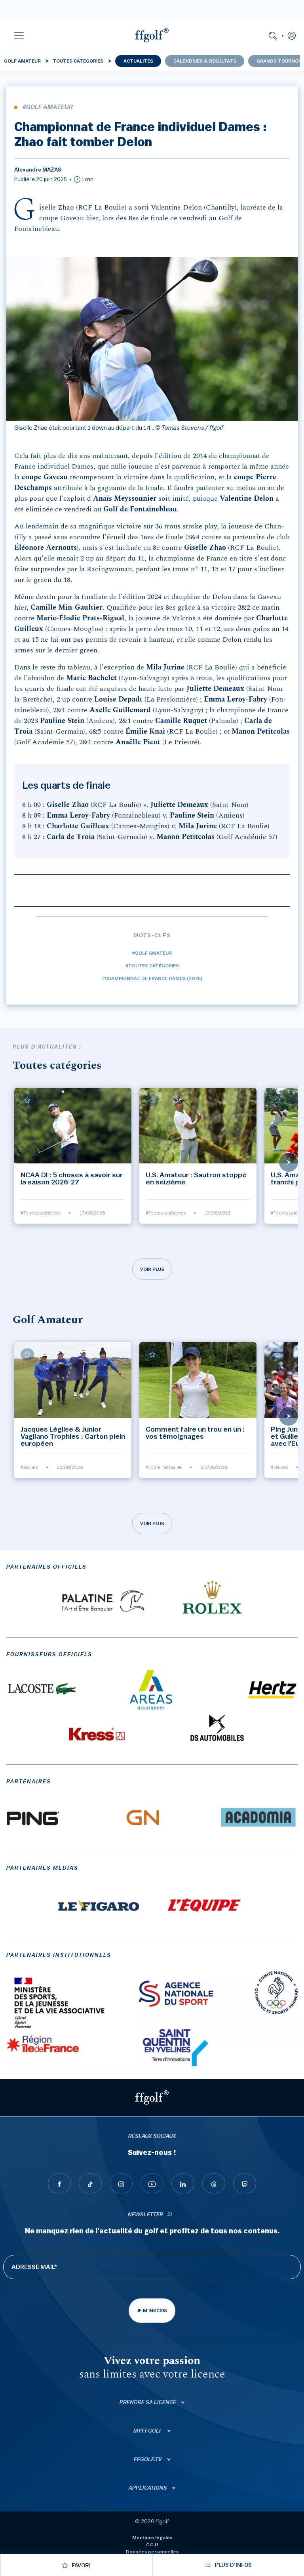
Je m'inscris (152, 2311)
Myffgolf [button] (148, 2431)
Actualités (138, 61)
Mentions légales (152, 2538)
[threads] (214, 2183)
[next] (289, 1162)
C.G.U (152, 2545)
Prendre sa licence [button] (148, 2402)
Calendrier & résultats (205, 61)
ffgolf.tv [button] (148, 2460)
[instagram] (121, 2183)
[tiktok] (90, 2183)
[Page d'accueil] (152, 35)
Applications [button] (148, 2488)
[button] (19, 35)
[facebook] (59, 2183)
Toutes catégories (78, 61)
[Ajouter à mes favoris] (27, 1100)
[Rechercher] (273, 35)
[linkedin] (183, 2183)
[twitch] (245, 2183)
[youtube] (152, 2183)
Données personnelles (152, 2552)
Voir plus (152, 1269)
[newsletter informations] (170, 2215)
